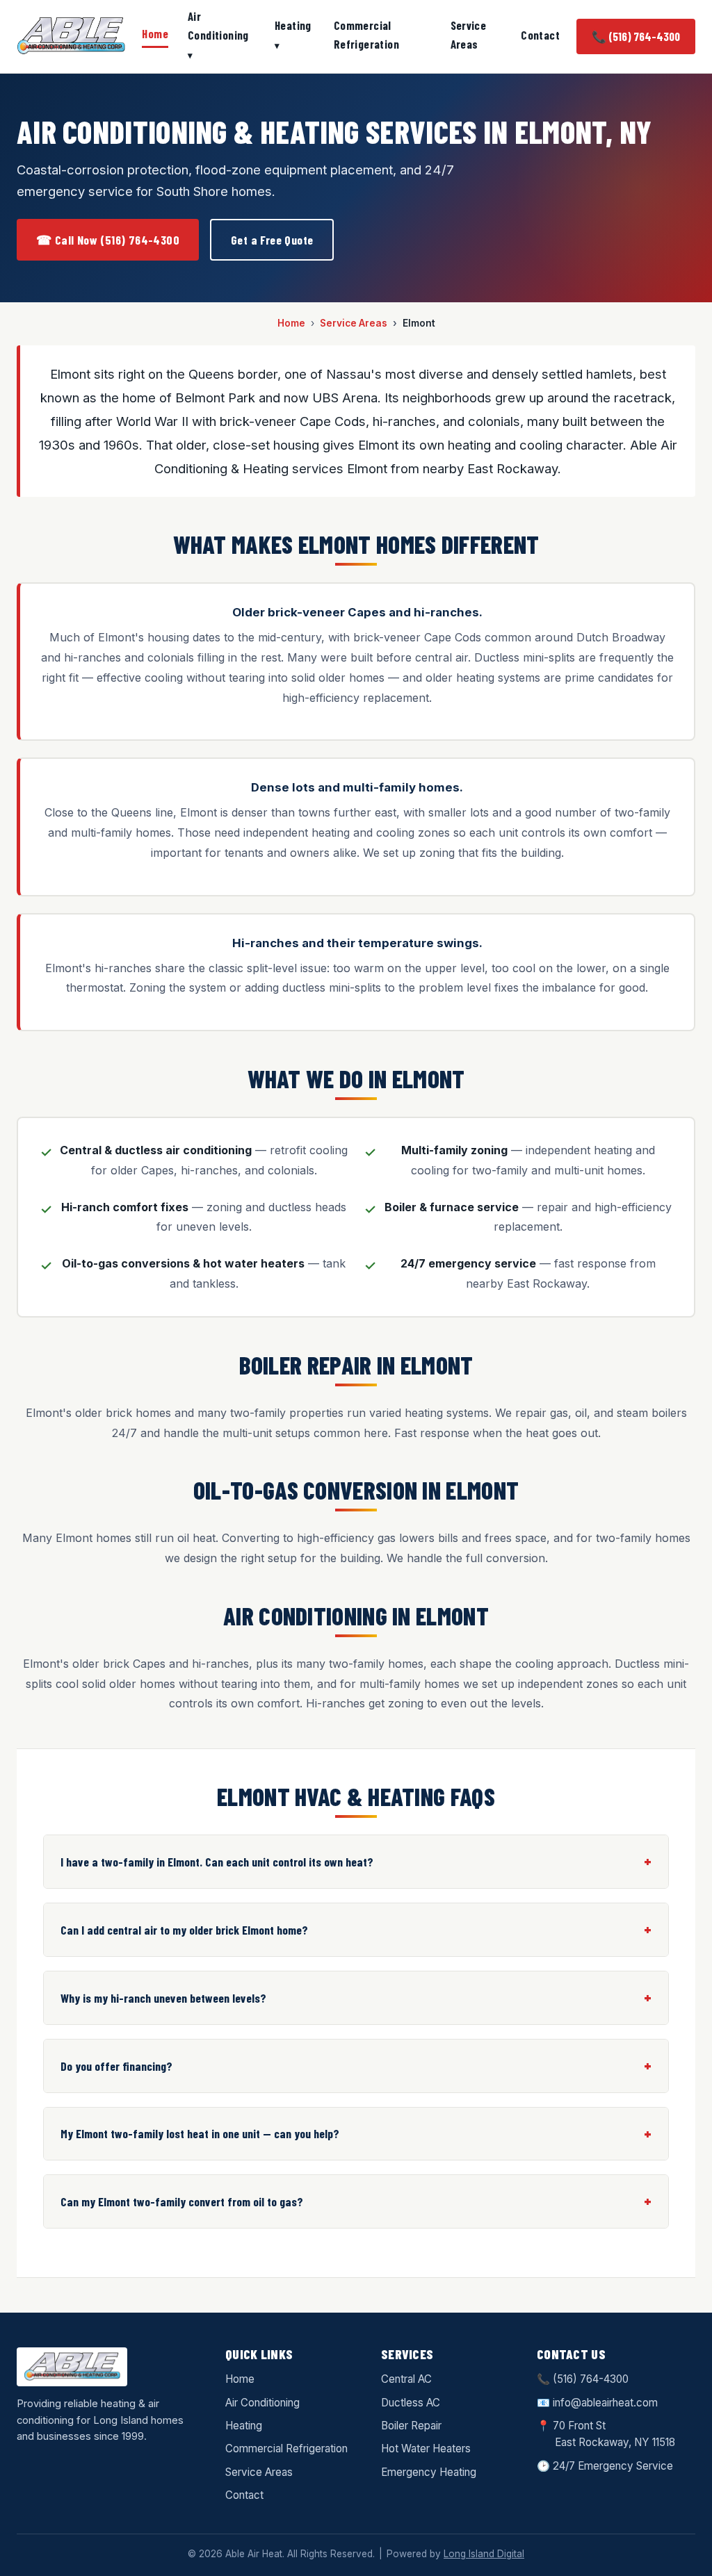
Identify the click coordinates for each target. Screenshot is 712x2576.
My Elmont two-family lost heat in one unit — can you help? (200, 2133)
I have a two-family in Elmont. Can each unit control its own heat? (217, 1862)
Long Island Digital (484, 2554)
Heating (293, 25)
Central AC (406, 2379)
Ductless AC (411, 2403)
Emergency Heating (429, 2472)
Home (155, 33)
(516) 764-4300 (591, 2379)
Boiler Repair (411, 2426)
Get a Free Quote (272, 240)
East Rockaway (592, 2442)
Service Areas (469, 34)
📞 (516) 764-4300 (636, 36)
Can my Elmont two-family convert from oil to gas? (182, 2201)
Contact (540, 35)
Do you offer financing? (116, 2066)
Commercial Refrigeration (366, 34)
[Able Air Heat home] (71, 36)
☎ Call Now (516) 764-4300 (108, 240)
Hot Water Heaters (426, 2448)
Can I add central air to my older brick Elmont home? (184, 1930)
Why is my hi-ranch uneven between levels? (163, 1998)
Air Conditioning (218, 25)
